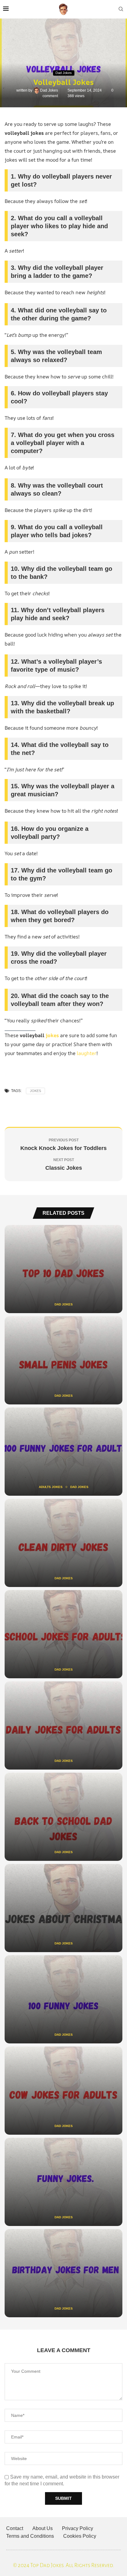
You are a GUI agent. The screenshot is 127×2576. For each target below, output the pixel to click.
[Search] (121, 9)
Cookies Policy (80, 2536)
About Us (43, 2528)
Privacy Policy (78, 2528)
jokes (52, 1035)
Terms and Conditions (30, 2536)
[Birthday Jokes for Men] (63, 2273)
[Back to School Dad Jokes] (63, 1817)
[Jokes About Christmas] (63, 1908)
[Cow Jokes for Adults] (63, 2091)
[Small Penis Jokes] (63, 1360)
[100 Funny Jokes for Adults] (63, 1452)
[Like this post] (51, 1109)
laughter (87, 1053)
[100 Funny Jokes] (63, 1999)
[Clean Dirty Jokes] (63, 1543)
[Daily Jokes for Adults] (63, 1725)
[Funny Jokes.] (63, 2182)
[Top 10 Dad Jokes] (63, 1269)
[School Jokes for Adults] (63, 1634)
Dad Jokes (49, 90)
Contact (15, 2528)
